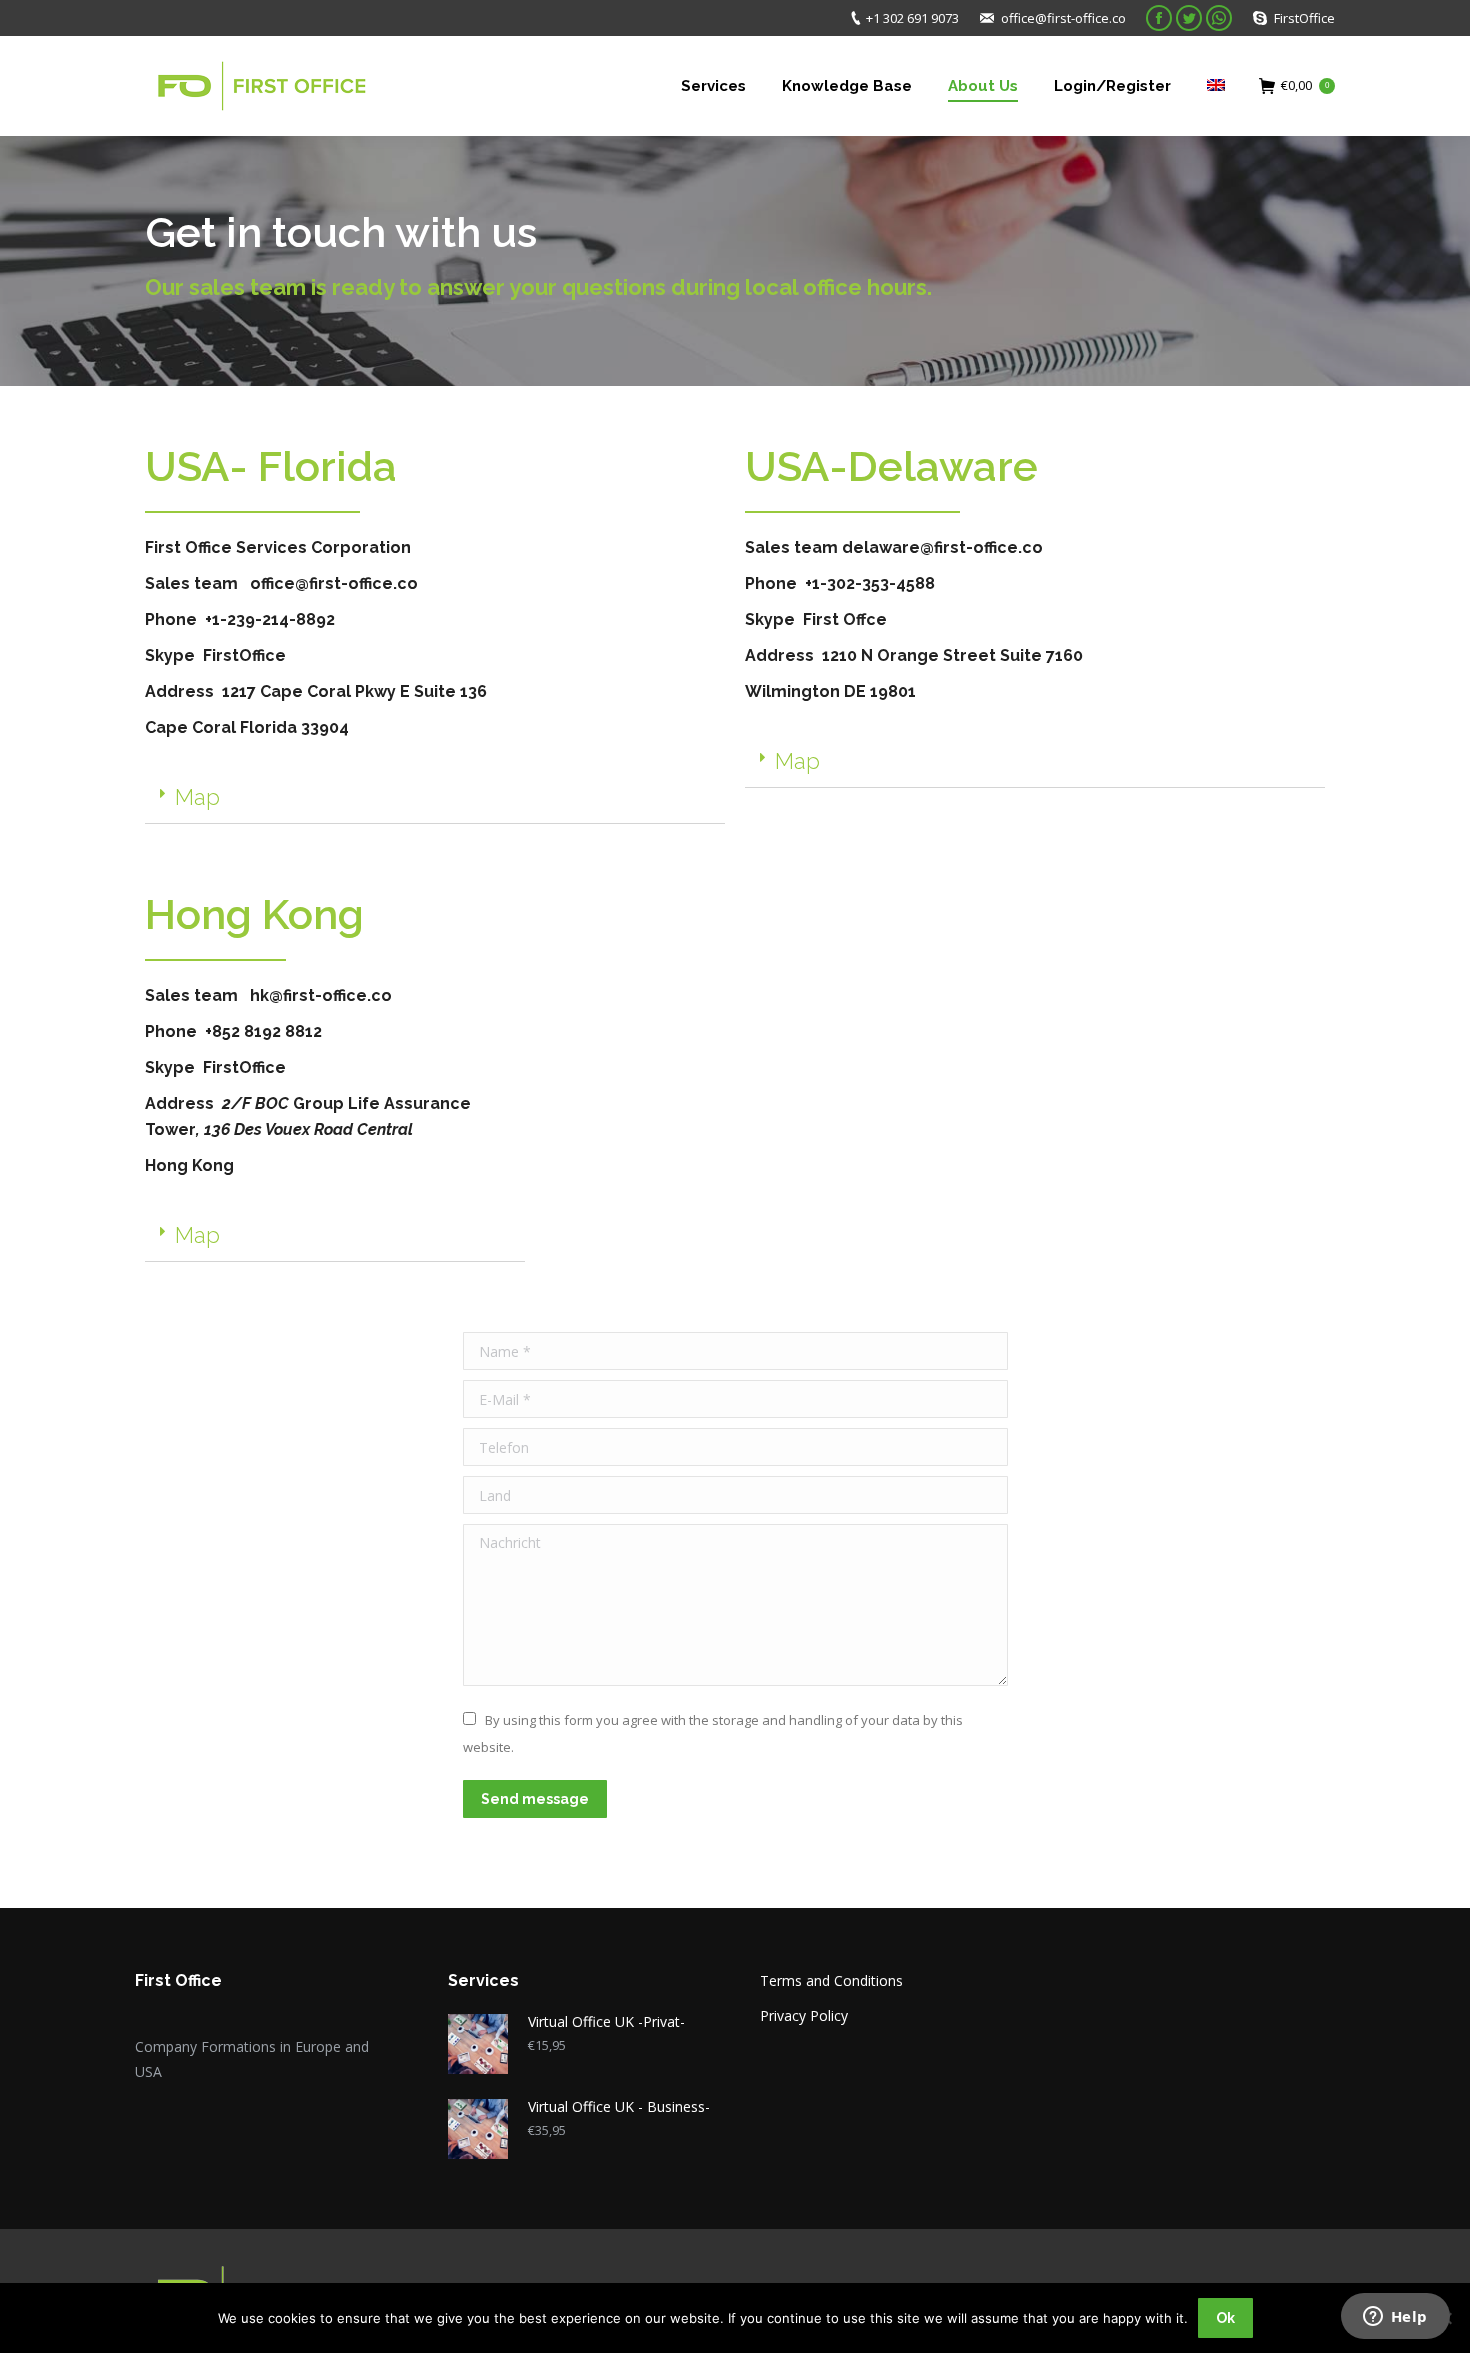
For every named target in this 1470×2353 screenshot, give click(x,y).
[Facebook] (1159, 18)
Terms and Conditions (831, 1980)
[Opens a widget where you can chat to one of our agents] (1395, 2318)
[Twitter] (1189, 18)
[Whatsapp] (1219, 18)
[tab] (435, 797)
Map (197, 797)
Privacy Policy (804, 2015)
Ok (1225, 2318)
